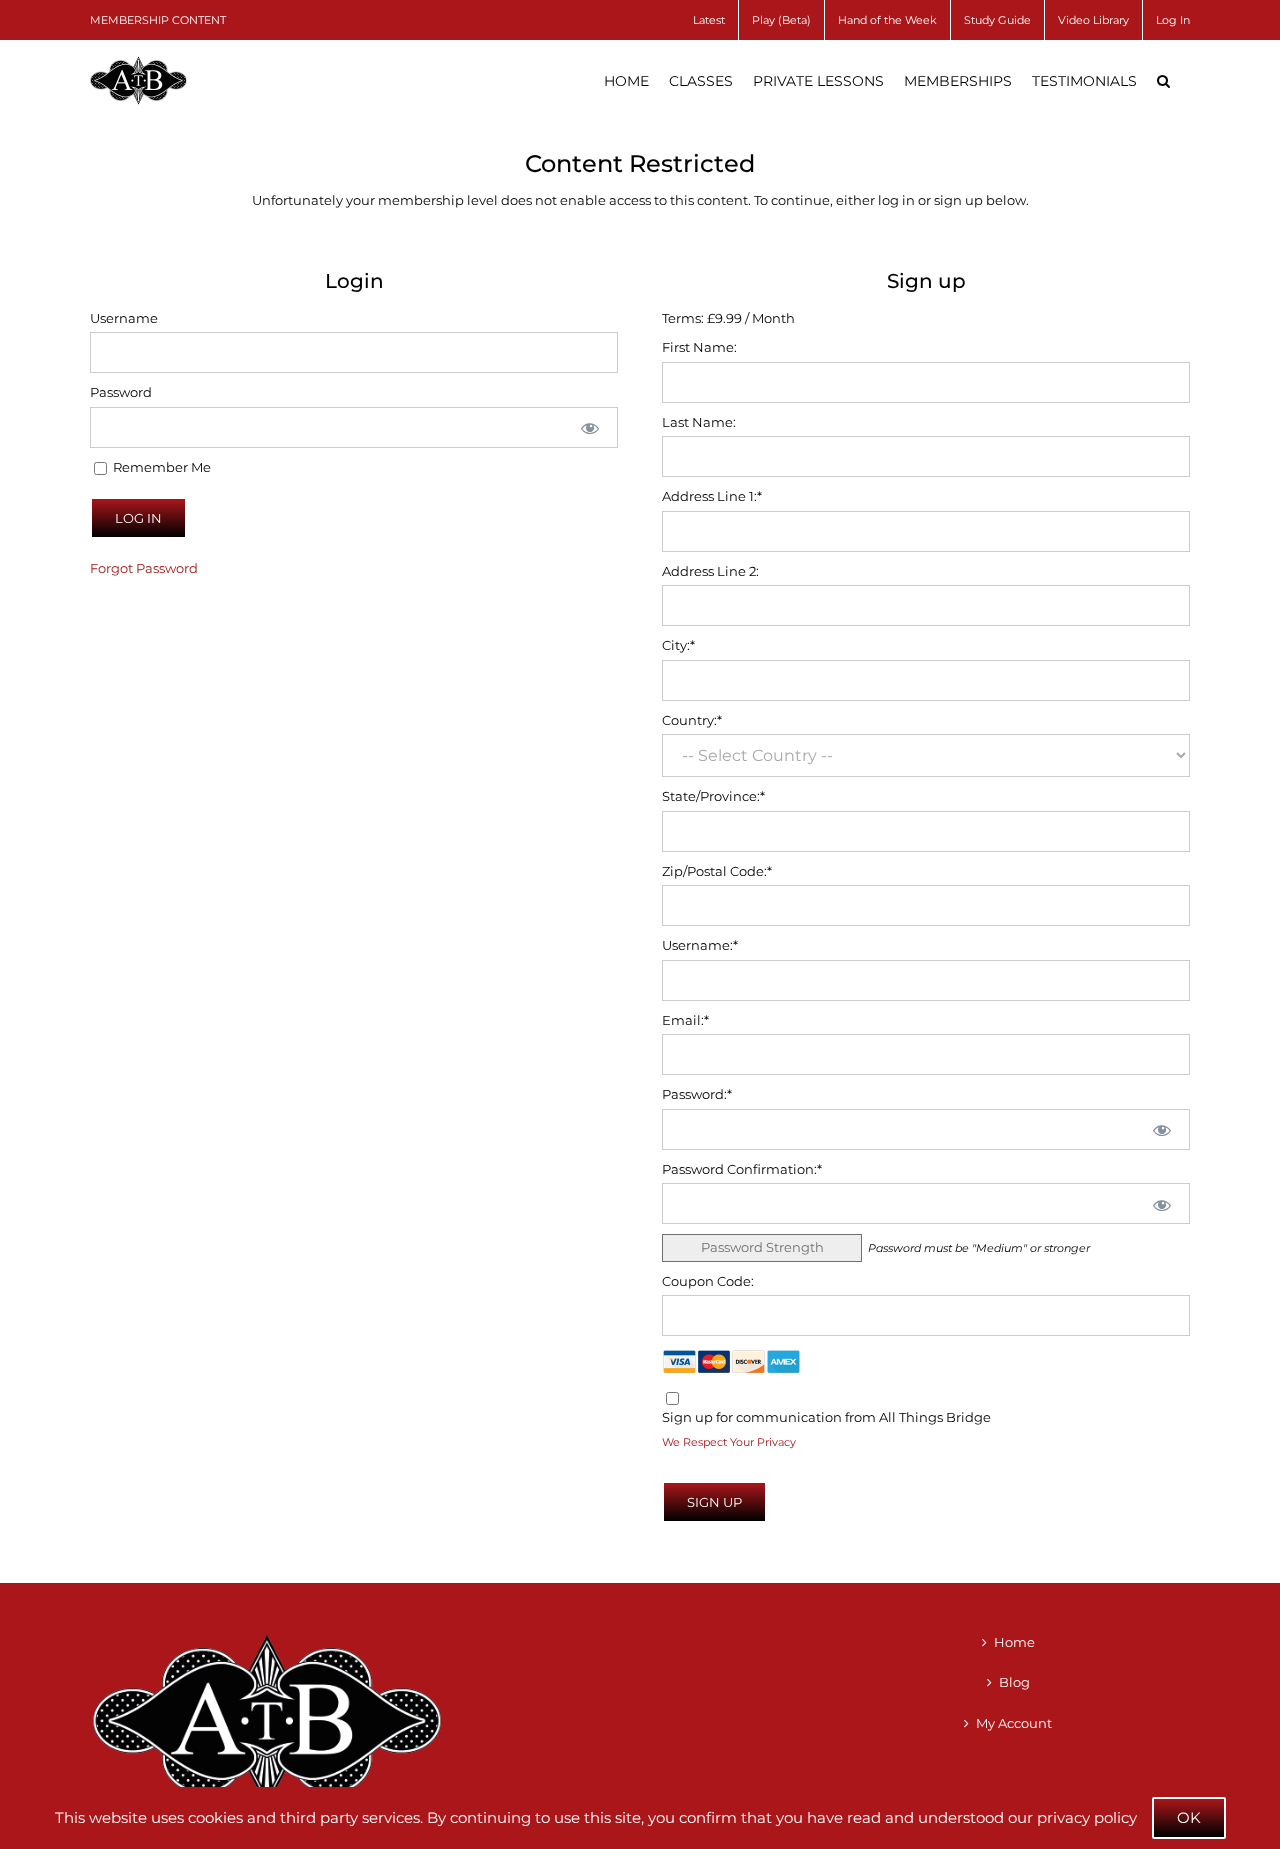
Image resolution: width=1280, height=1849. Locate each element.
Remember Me (160, 467)
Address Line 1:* (712, 496)
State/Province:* (713, 796)
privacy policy (1087, 1817)
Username (124, 318)
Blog (1014, 1682)
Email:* (685, 1020)
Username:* (700, 945)
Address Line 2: (710, 571)
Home (1014, 1642)
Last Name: (699, 422)
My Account (1014, 1723)
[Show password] (590, 427)
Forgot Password (144, 568)
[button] (1163, 81)
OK (1189, 1817)
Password (121, 392)
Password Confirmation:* (742, 1169)
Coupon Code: (708, 1281)
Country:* (692, 720)
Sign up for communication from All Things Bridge (826, 1417)
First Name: (699, 347)
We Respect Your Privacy (729, 1442)
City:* (678, 645)
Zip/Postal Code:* (717, 871)
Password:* (697, 1094)
